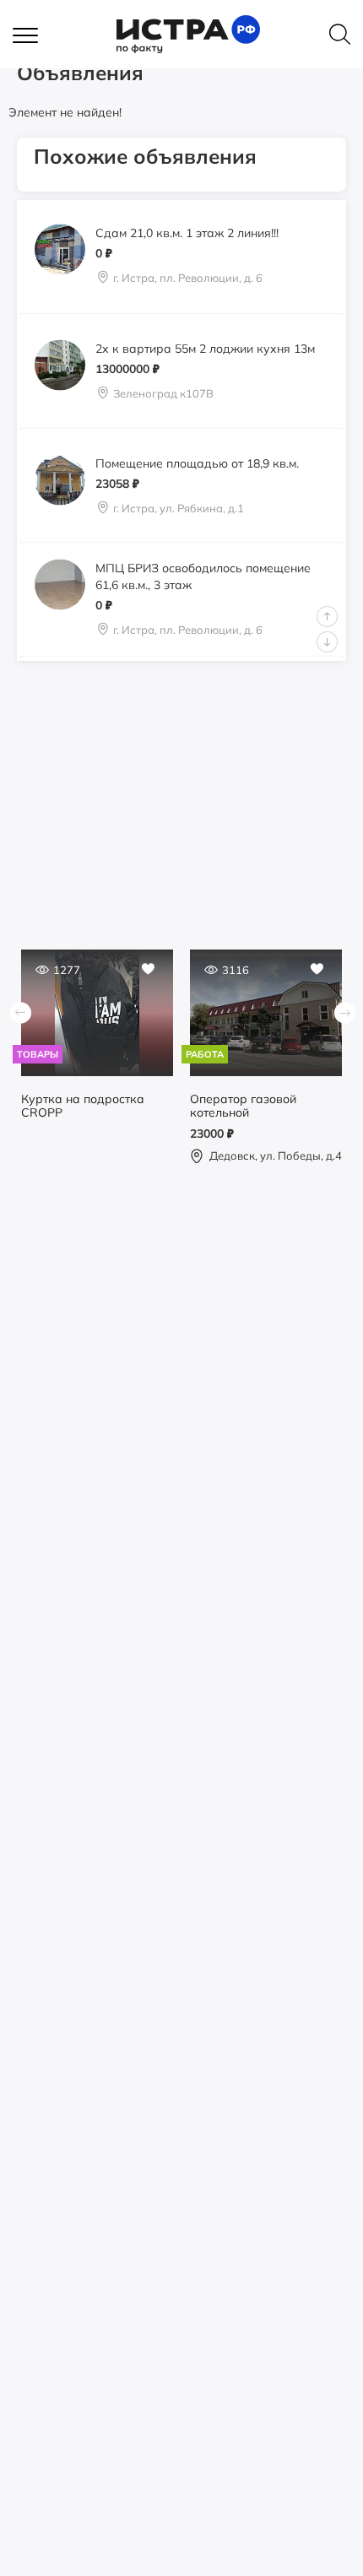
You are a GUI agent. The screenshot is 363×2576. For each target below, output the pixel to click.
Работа (205, 1054)
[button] (34, 36)
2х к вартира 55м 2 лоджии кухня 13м (205, 348)
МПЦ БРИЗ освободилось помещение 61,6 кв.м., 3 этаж (203, 576)
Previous (327, 617)
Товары (38, 1054)
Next (327, 642)
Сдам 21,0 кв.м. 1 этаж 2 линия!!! (187, 233)
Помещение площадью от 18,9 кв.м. (197, 463)
